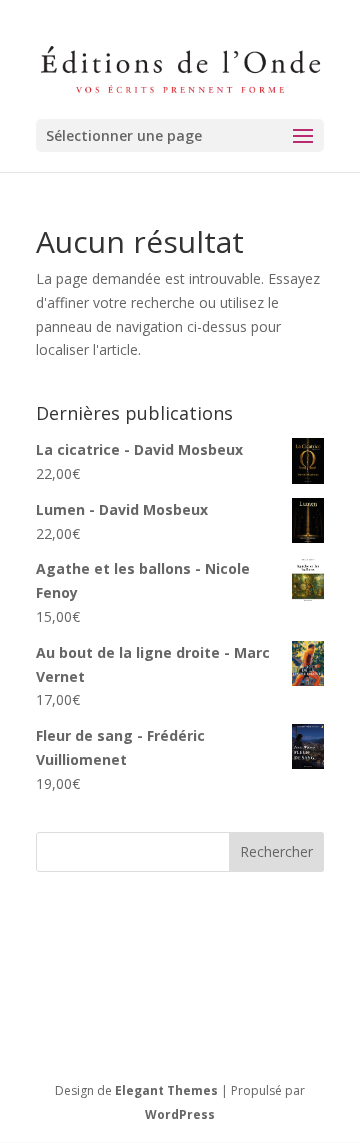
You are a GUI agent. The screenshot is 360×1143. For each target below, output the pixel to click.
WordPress (180, 1114)
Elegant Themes (166, 1090)
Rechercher (276, 851)
